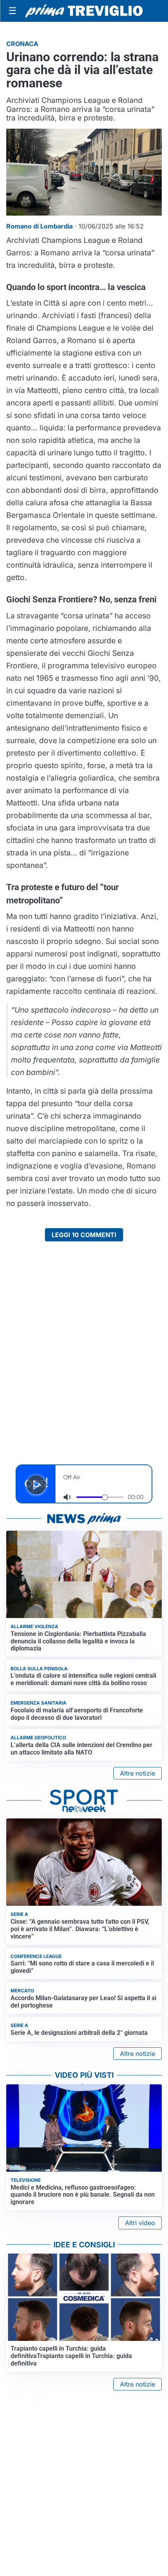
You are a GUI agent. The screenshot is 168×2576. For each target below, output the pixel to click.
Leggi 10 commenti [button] (84, 1235)
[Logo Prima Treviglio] (84, 11)
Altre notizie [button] (138, 1773)
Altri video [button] (140, 2223)
